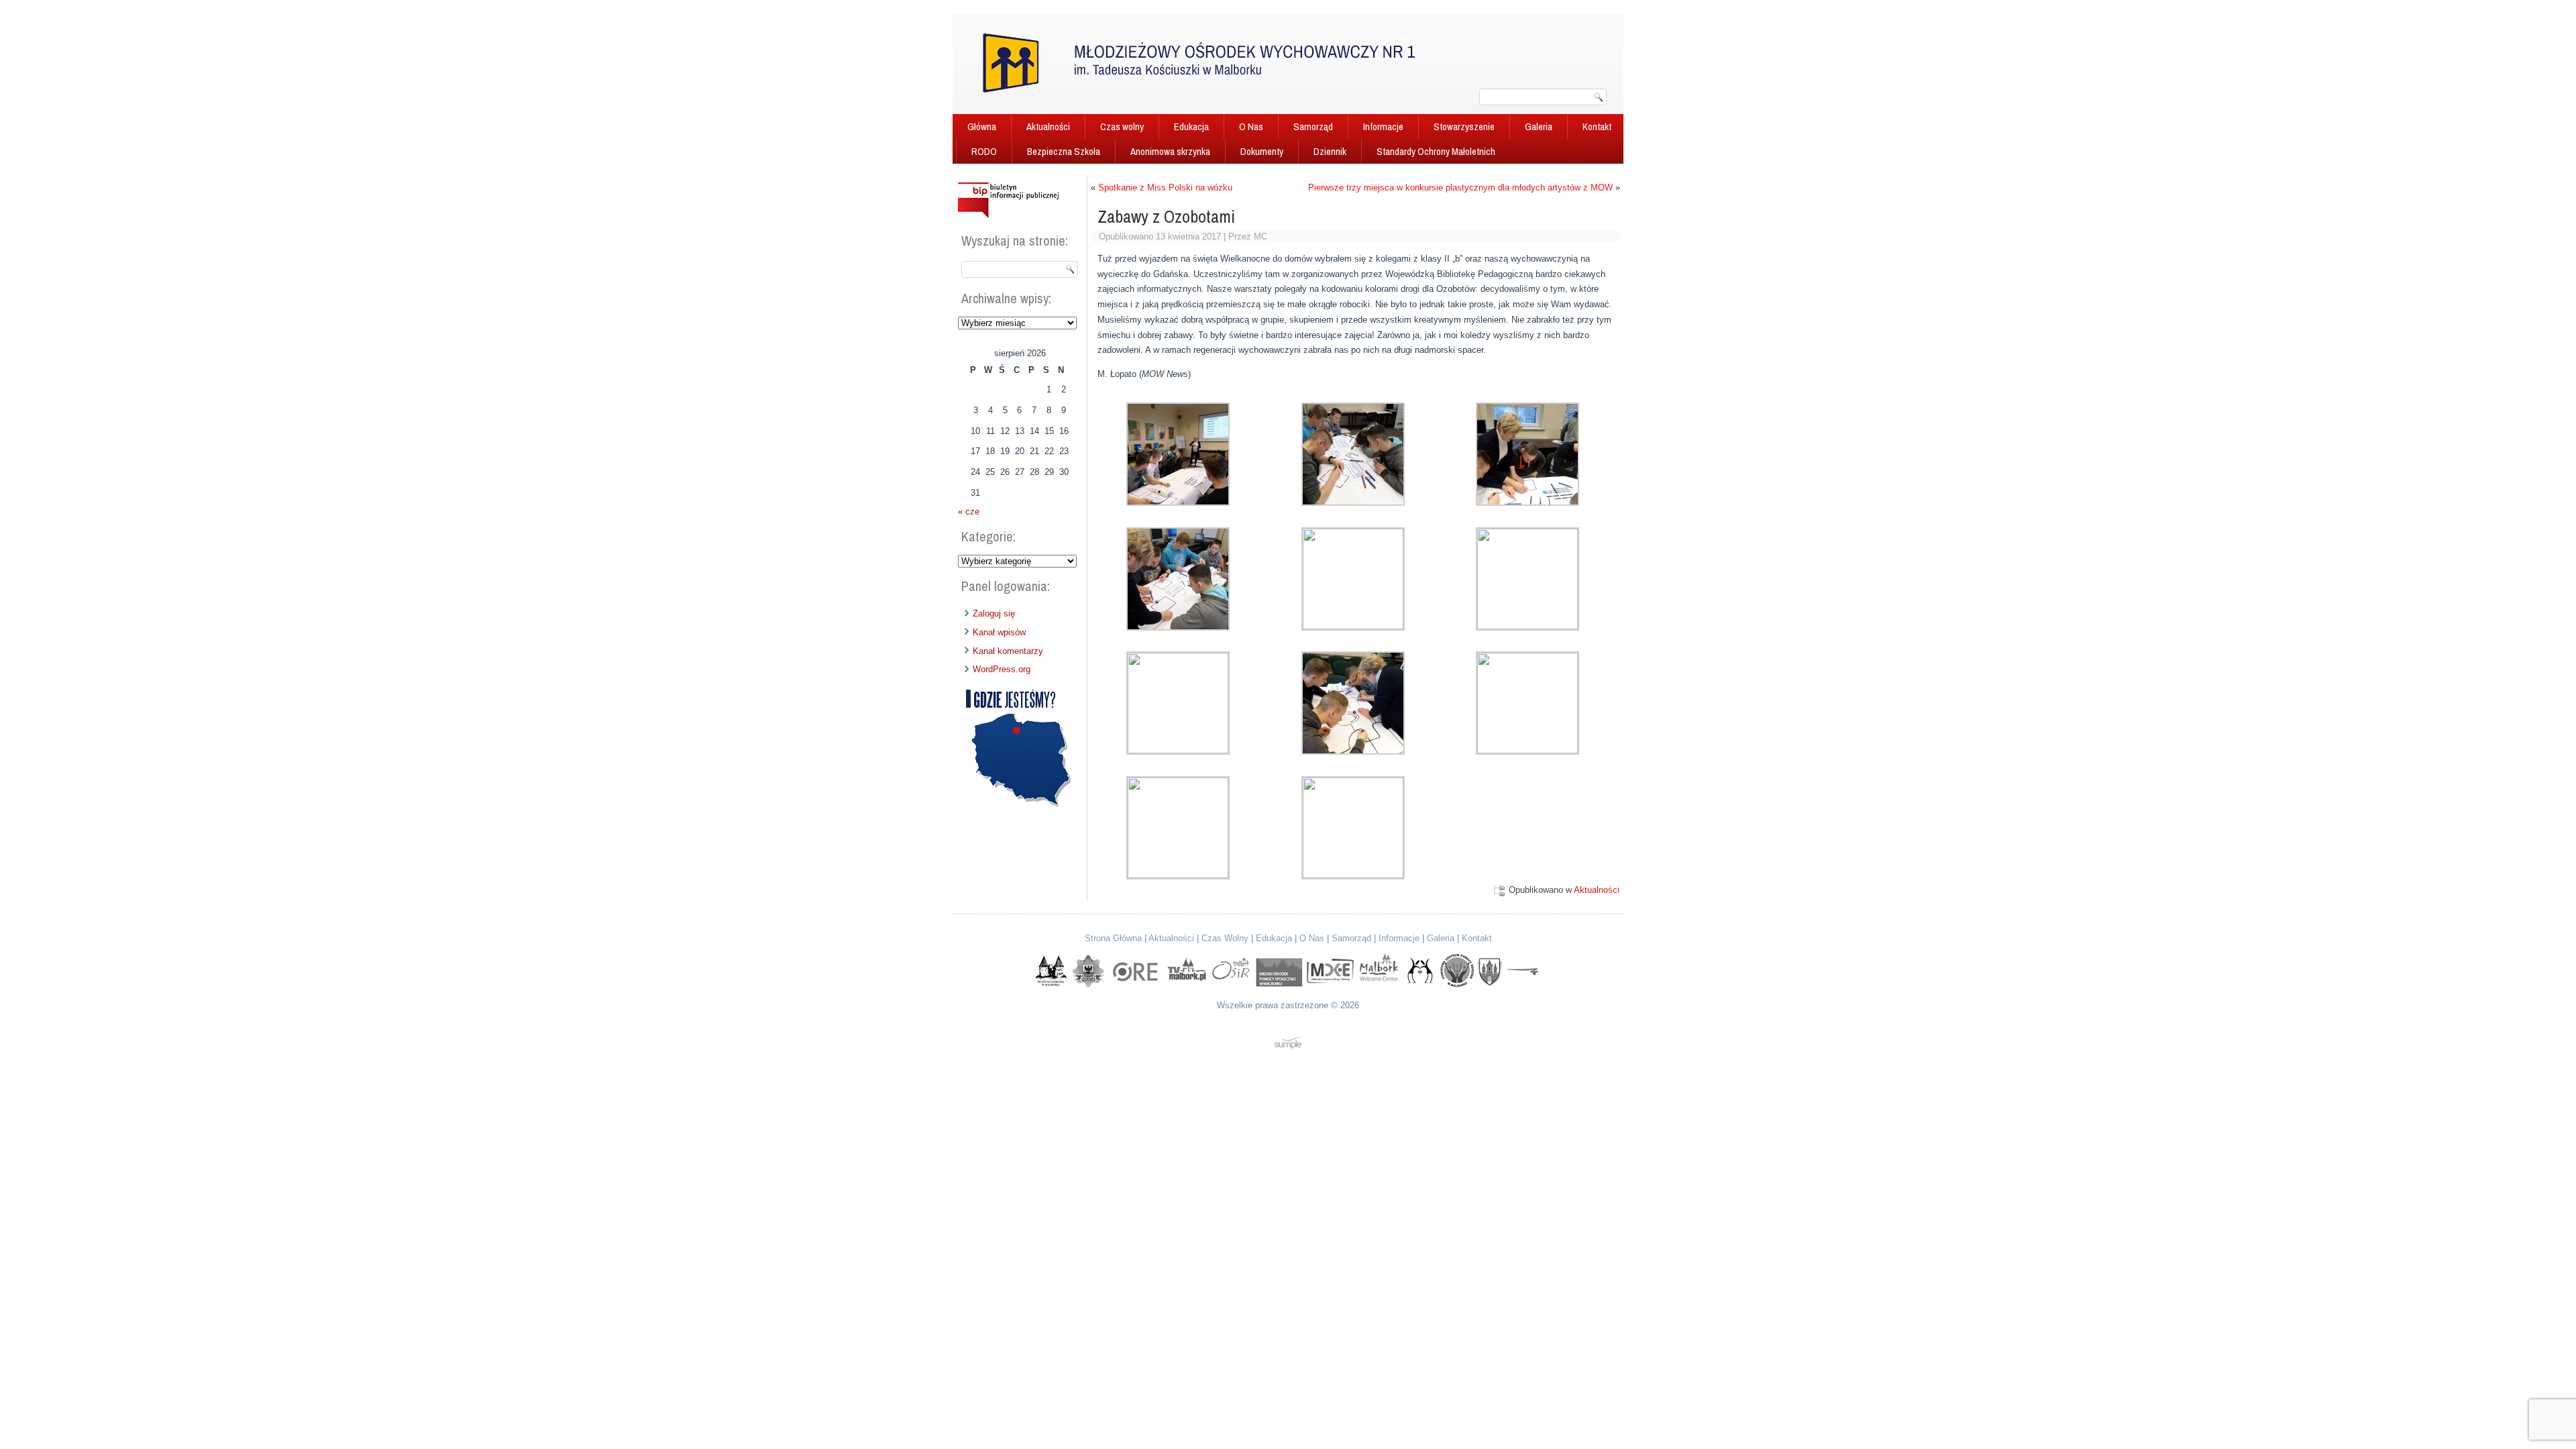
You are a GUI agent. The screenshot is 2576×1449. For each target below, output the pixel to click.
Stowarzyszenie (1464, 126)
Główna (982, 126)
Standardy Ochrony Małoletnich (1436, 151)
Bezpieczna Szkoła (1064, 151)
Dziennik (1330, 151)
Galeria (1539, 126)
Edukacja (1191, 126)
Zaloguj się (994, 613)
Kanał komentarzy (1008, 651)
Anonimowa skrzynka (1170, 151)
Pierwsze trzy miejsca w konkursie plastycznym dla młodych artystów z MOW (1460, 187)
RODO (984, 151)
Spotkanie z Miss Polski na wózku (1165, 187)
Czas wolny (1122, 126)
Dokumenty (1262, 151)
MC (1260, 236)
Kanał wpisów (999, 632)
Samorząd (1313, 126)
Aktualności (1048, 126)
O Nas (1251, 126)
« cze (969, 512)
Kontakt (1597, 126)
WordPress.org (1002, 669)
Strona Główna (1113, 938)
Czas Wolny (1225, 938)
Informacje (1383, 126)
